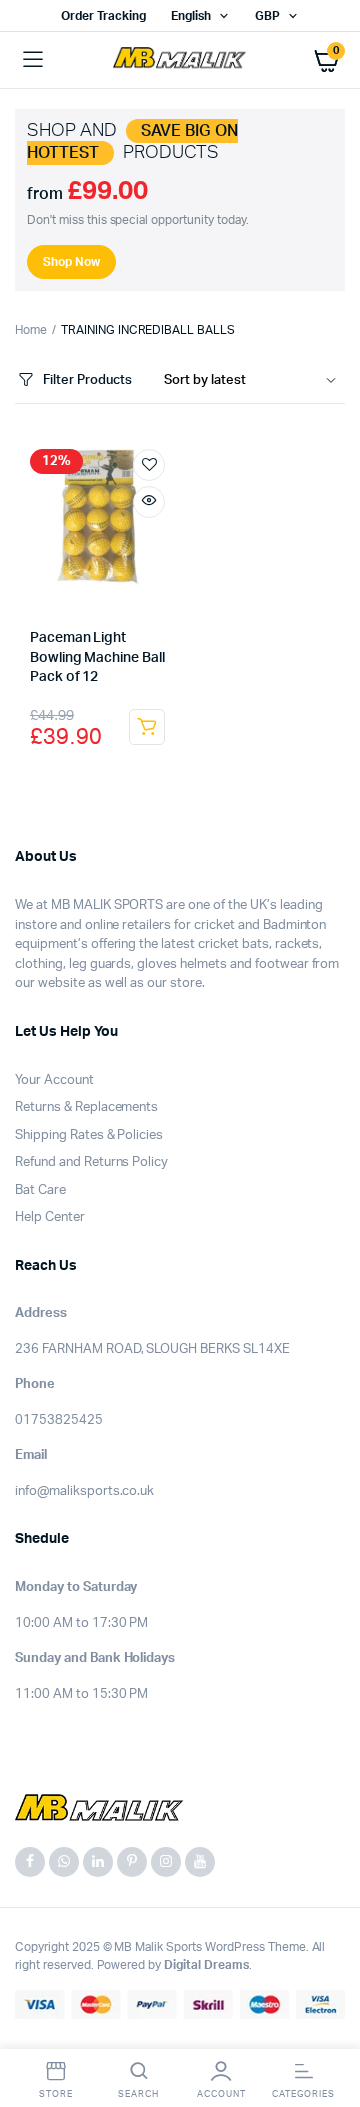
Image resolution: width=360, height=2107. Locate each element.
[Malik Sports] (180, 60)
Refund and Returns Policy (91, 1162)
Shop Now (71, 262)
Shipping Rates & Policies (89, 1135)
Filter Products (87, 380)
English (191, 16)
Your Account (54, 1080)
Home (31, 330)
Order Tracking (103, 16)
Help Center (50, 1217)
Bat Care (40, 1190)
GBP (267, 16)
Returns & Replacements (86, 1107)
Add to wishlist (149, 465)
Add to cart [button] (147, 727)
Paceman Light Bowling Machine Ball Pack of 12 (97, 657)
